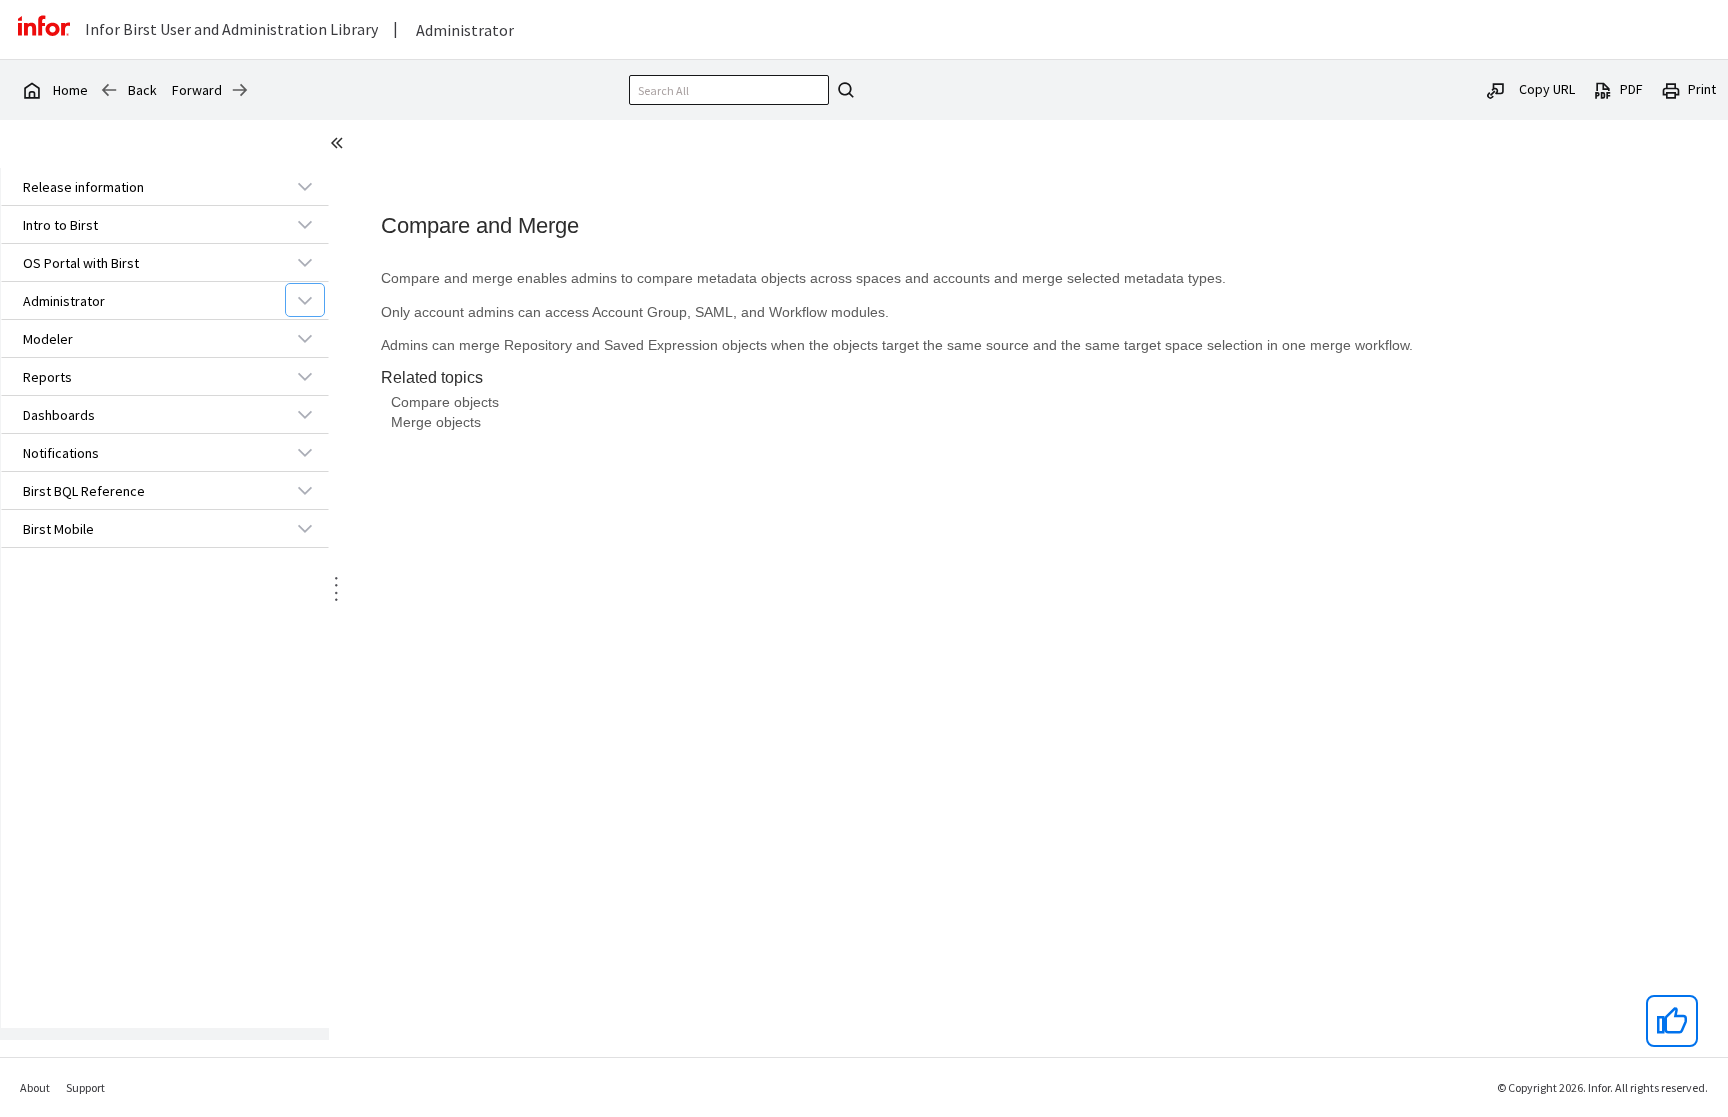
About (35, 1087)
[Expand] (305, 186)
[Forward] (240, 90)
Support (85, 1087)
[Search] (843, 90)
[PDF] (1603, 89)
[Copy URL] (1496, 89)
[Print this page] (1671, 89)
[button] (142, 187)
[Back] (109, 90)
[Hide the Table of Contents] (340, 146)
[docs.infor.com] (31, 90)
